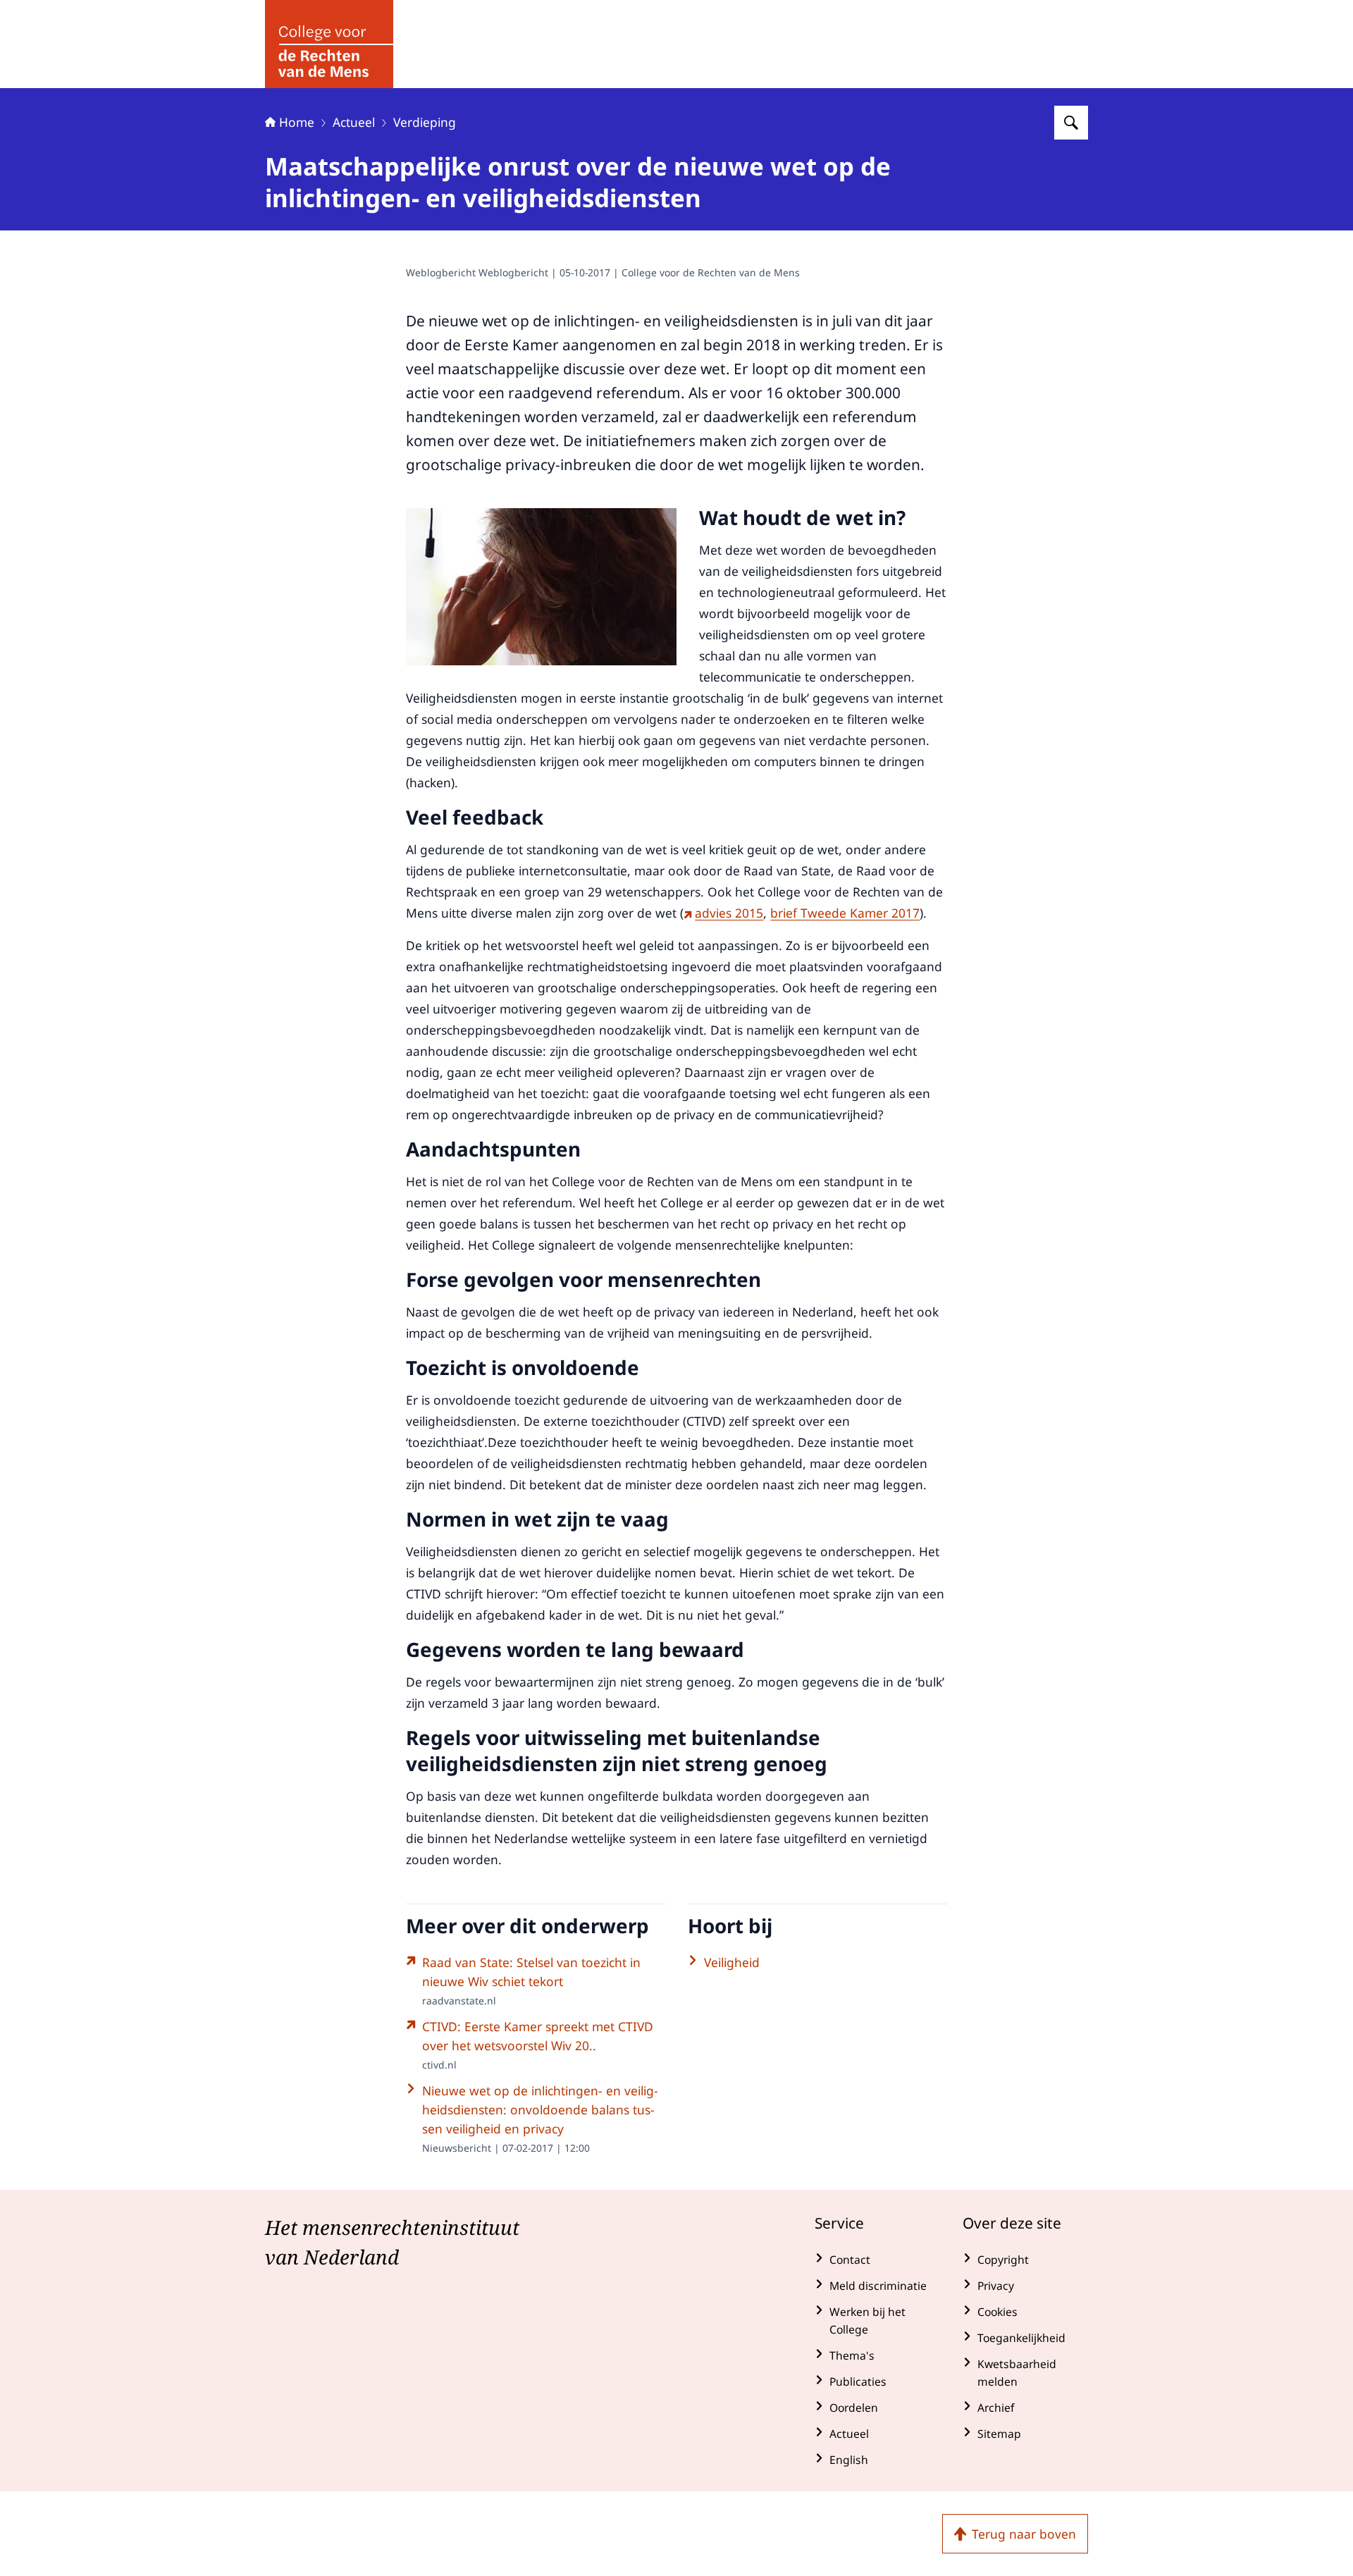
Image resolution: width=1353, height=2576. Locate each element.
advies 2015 (729, 913)
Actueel (354, 122)
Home (297, 122)
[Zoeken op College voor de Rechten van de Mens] (1071, 123)
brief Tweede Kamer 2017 (845, 913)
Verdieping (425, 122)
